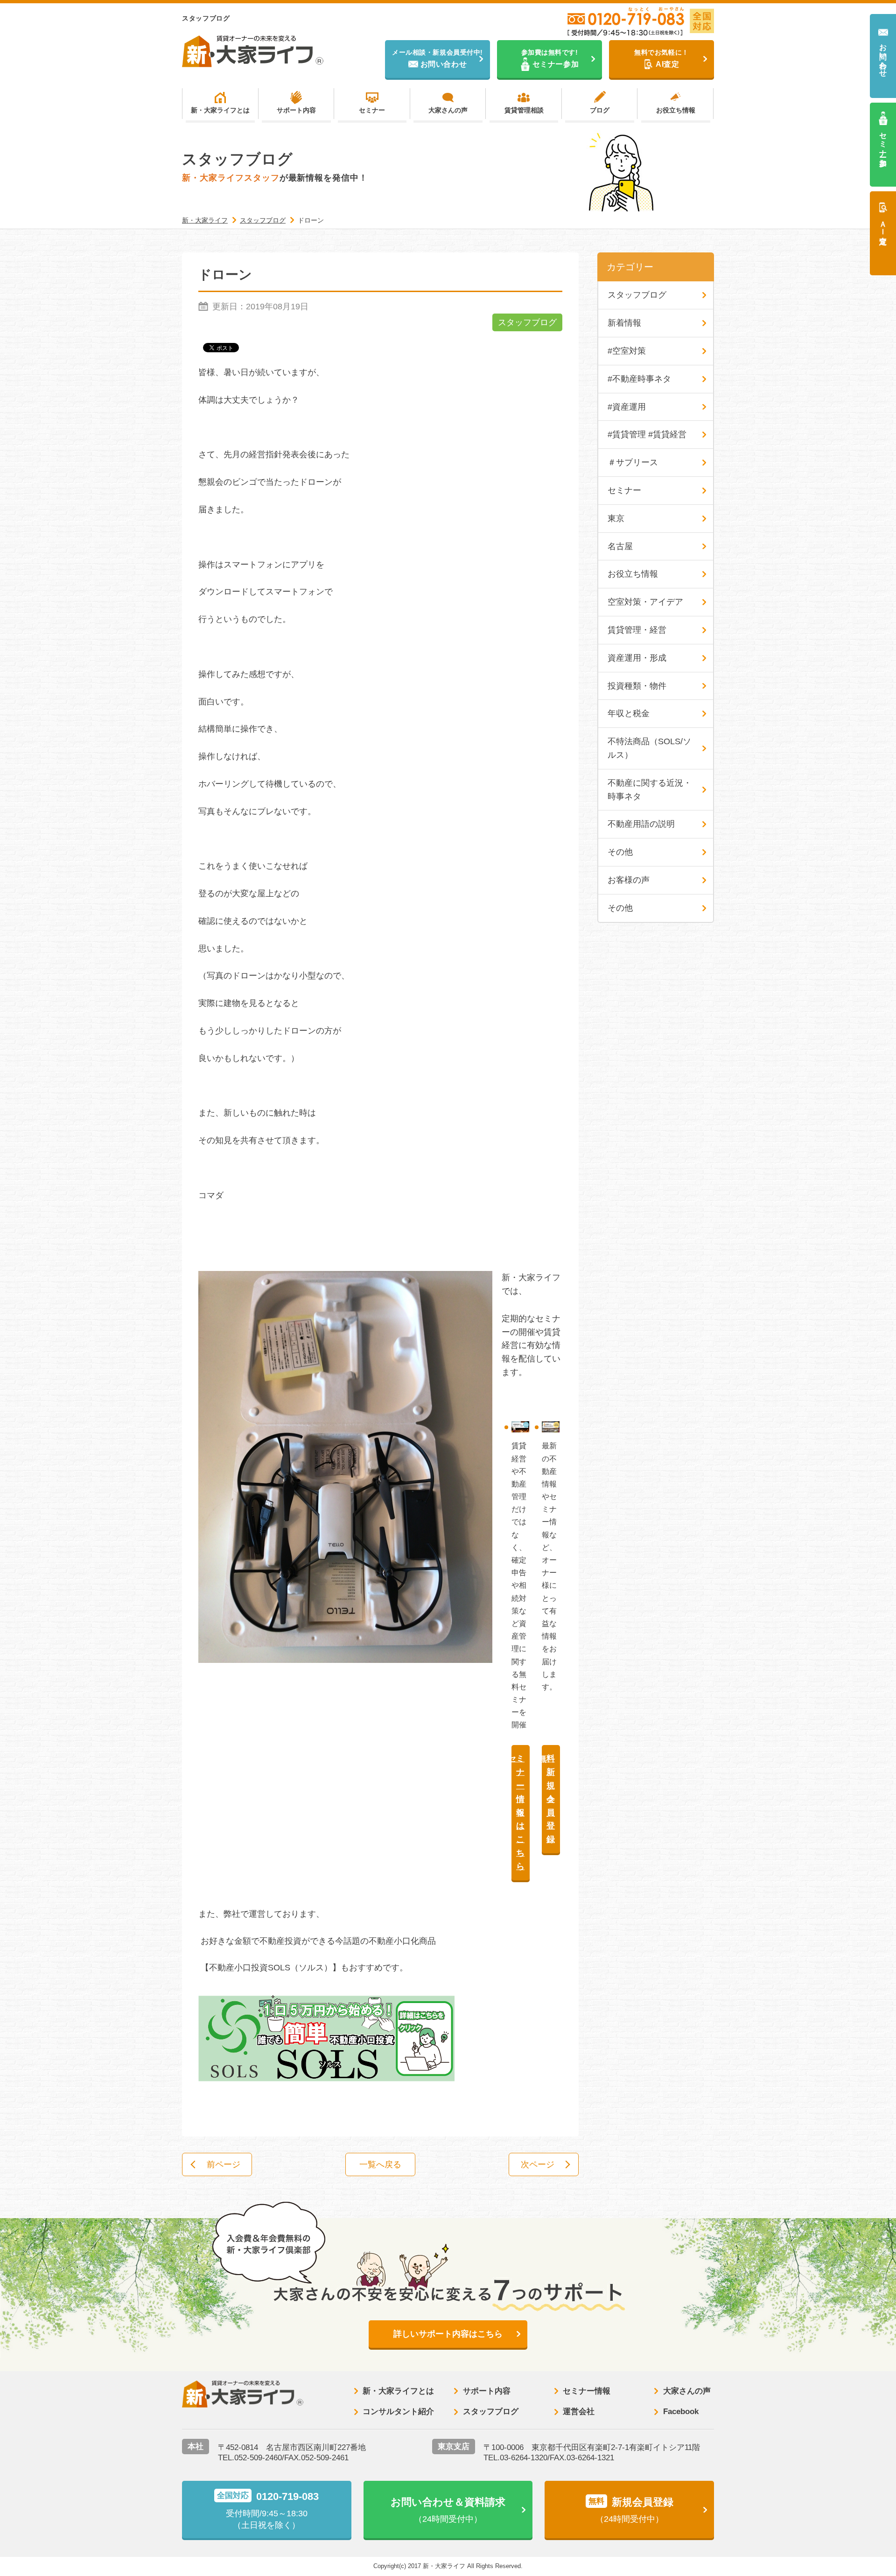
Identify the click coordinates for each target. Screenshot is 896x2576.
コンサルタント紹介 (398, 2412)
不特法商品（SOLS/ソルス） (649, 748)
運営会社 (579, 2412)
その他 (620, 852)
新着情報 (624, 323)
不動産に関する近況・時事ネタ (650, 790)
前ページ (224, 2164)
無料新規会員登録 (549, 1799)
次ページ (538, 2164)
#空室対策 (627, 351)
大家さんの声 (448, 110)
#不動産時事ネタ (639, 379)
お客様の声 (629, 880)
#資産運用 (627, 407)
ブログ (600, 110)
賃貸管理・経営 (637, 630)
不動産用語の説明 (641, 824)
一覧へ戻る (380, 2164)
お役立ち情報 (676, 110)
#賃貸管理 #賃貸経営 (647, 434)
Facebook (681, 2412)
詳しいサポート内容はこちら (448, 2334)
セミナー (372, 110)
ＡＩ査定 (883, 224)
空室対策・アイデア (645, 602)
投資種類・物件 (637, 686)
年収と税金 (629, 713)
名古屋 (620, 546)
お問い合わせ (883, 56)
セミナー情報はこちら (518, 1812)
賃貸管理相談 (524, 110)
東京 (616, 518)
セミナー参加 (883, 141)
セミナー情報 (587, 2391)
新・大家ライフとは (220, 110)
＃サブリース (633, 462)
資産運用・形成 (637, 658)
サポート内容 (296, 110)
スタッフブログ (527, 322)
